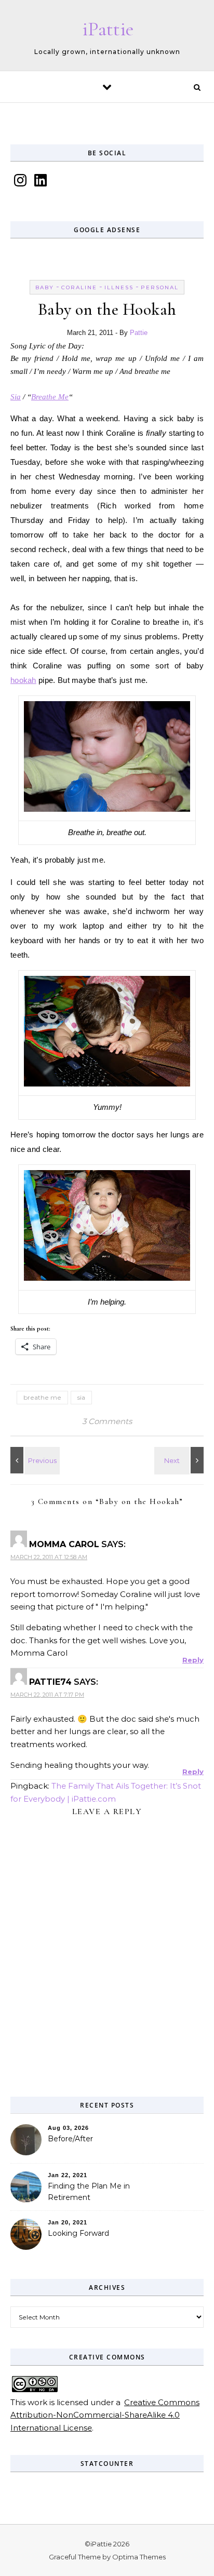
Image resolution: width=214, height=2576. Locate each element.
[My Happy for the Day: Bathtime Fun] (180, 1460)
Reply (193, 1660)
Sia (16, 397)
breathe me (42, 1397)
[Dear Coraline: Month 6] (34, 1460)
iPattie (108, 29)
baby (45, 287)
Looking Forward (78, 2233)
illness (119, 287)
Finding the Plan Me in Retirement (89, 2192)
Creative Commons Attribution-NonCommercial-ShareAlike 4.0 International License (105, 2415)
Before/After (70, 2139)
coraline (79, 287)
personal (160, 287)
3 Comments (107, 1421)
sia (81, 1397)
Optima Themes (139, 2557)
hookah (23, 680)
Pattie (139, 333)
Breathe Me (50, 397)
